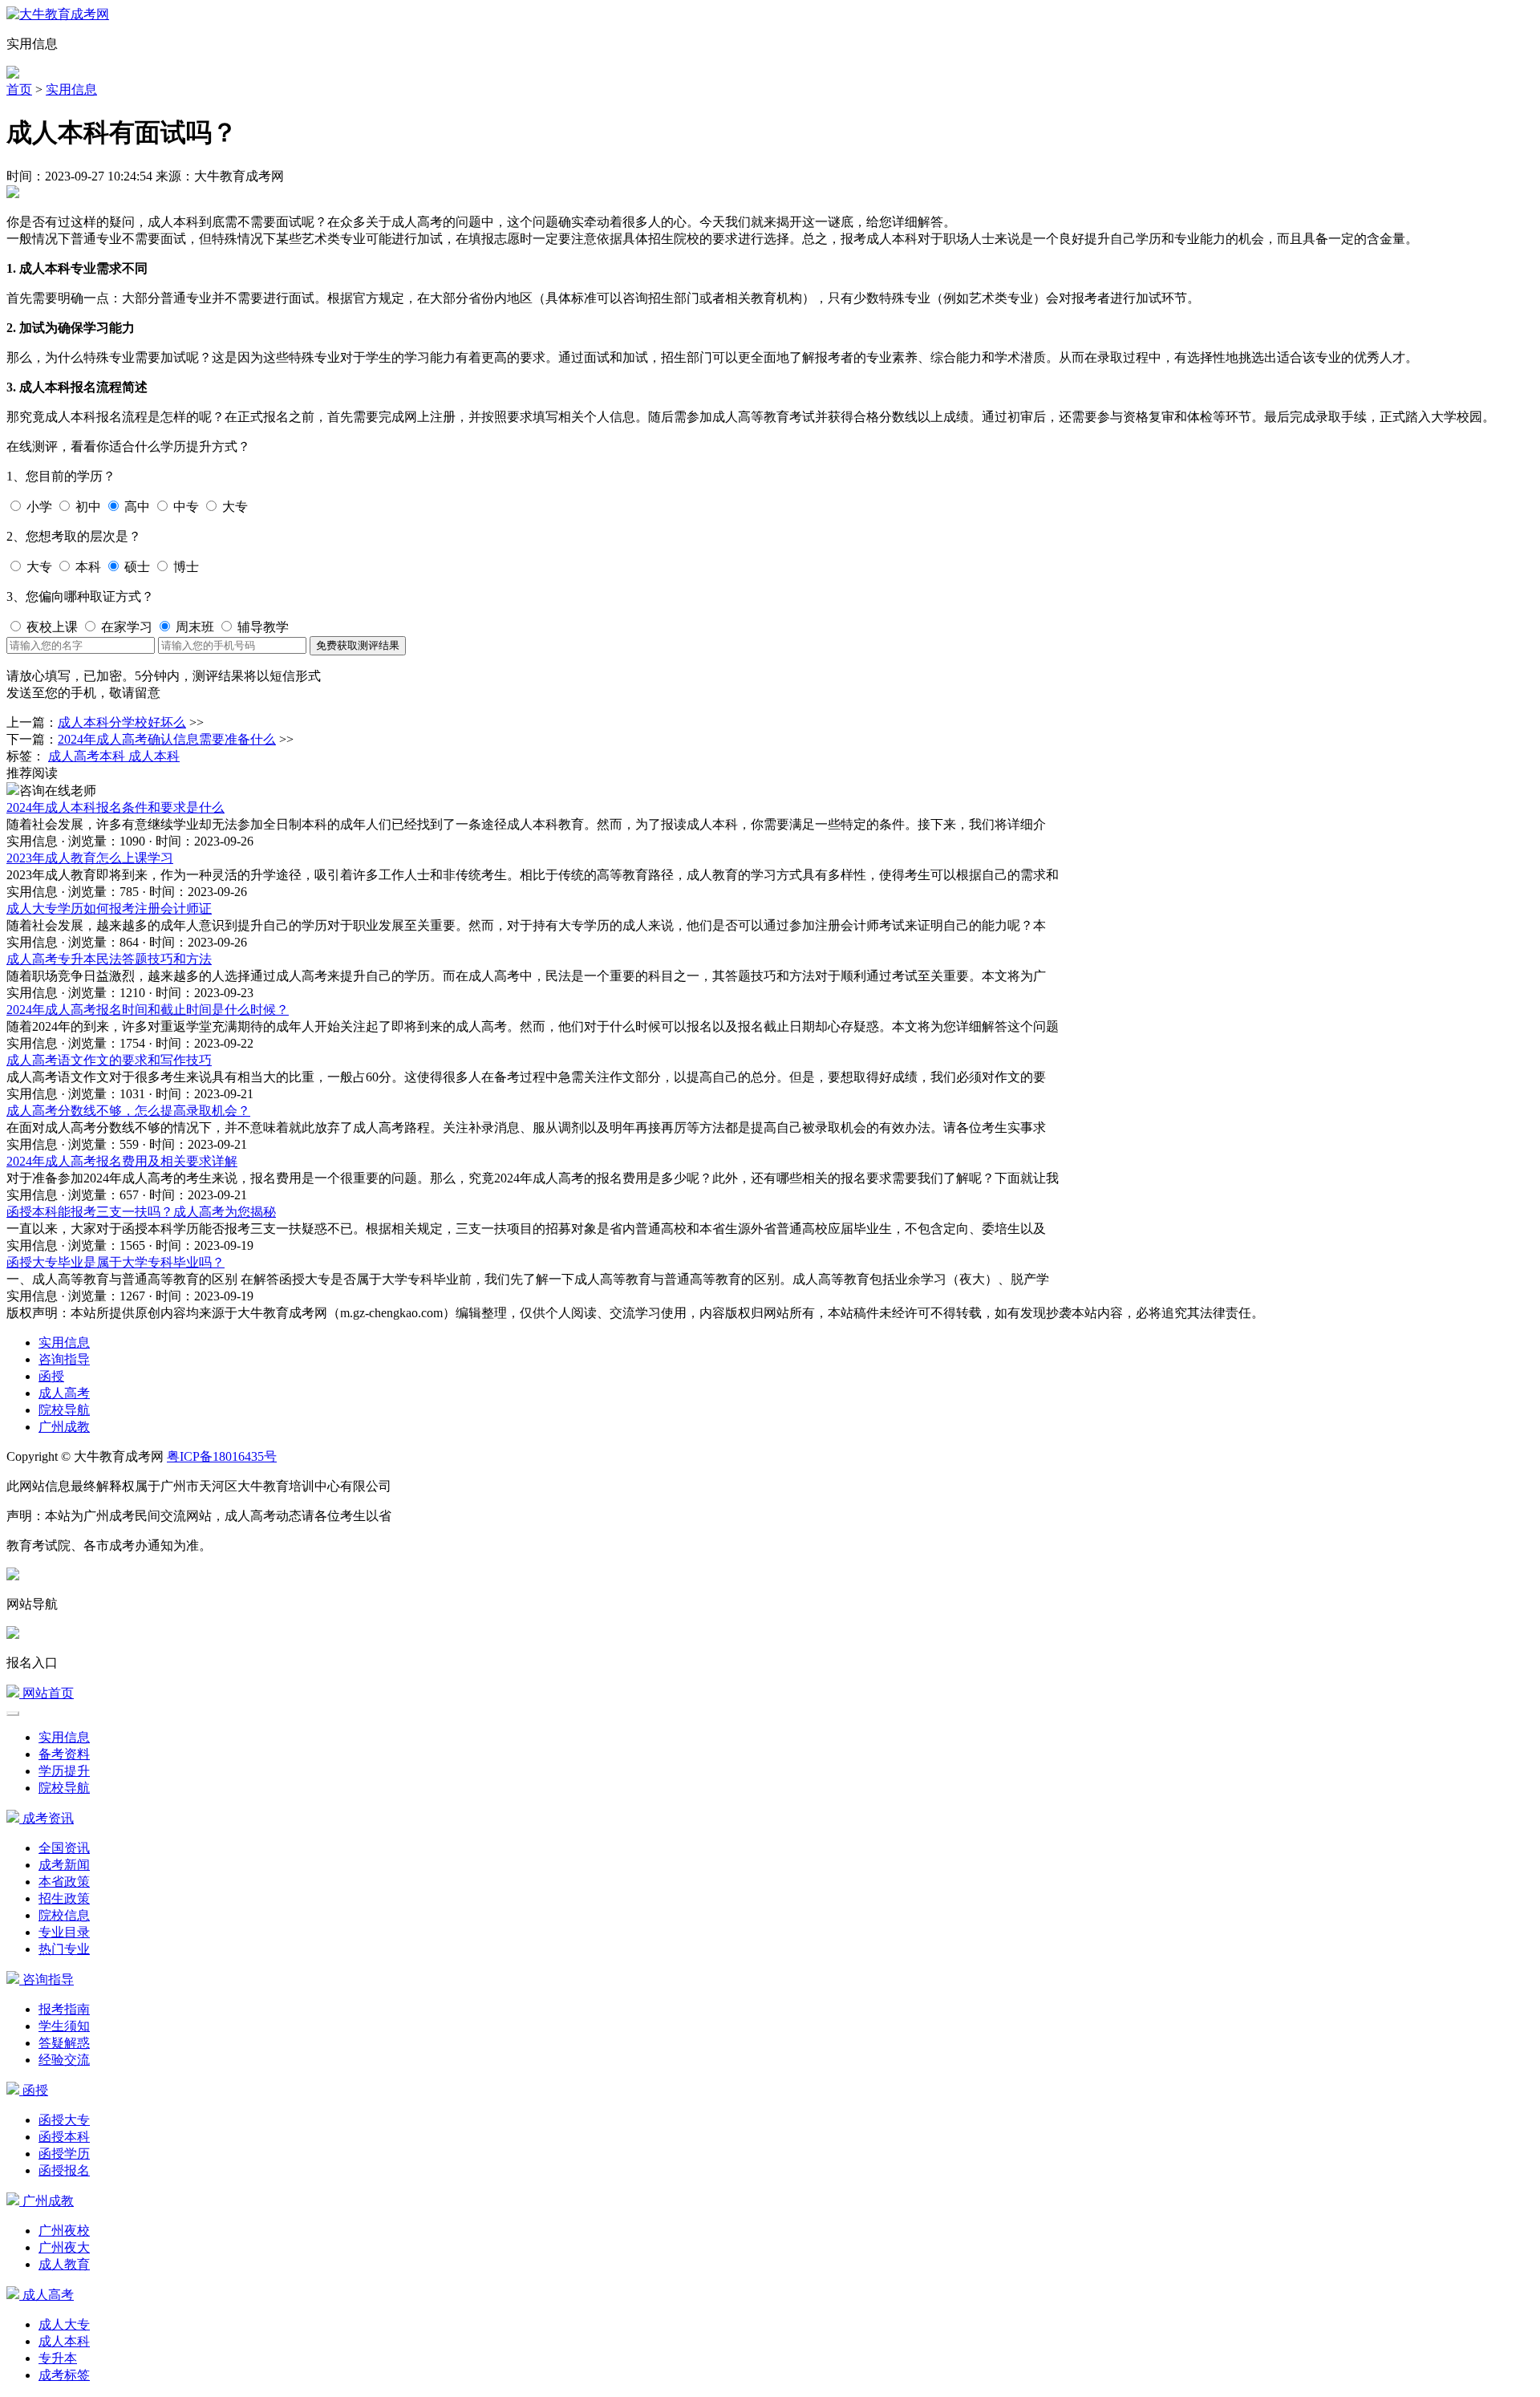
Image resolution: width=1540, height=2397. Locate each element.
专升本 (58, 2358)
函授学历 (64, 2154)
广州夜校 (64, 2231)
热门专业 (64, 1949)
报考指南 (64, 2009)
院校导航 (64, 1410)
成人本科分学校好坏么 (122, 722)
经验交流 (64, 2060)
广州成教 (64, 1427)
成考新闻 (64, 1865)
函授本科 (64, 2137)
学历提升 (64, 1771)
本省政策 (64, 1882)
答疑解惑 (64, 2043)
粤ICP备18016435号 (222, 1456)
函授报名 (64, 2170)
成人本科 (64, 2341)
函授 (51, 1376)
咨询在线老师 (58, 791)
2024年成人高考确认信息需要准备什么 (167, 739)
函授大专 (64, 2120)
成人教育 (64, 2264)
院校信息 (64, 1915)
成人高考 (64, 1393)
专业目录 (64, 1932)
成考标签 (64, 2375)
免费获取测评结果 (358, 645)
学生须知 (64, 2026)
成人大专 (64, 2324)
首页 (19, 89)
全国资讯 (64, 1848)
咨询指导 (64, 1359)
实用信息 (71, 89)
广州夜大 (64, 2247)
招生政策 (64, 1898)
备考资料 (64, 1754)
